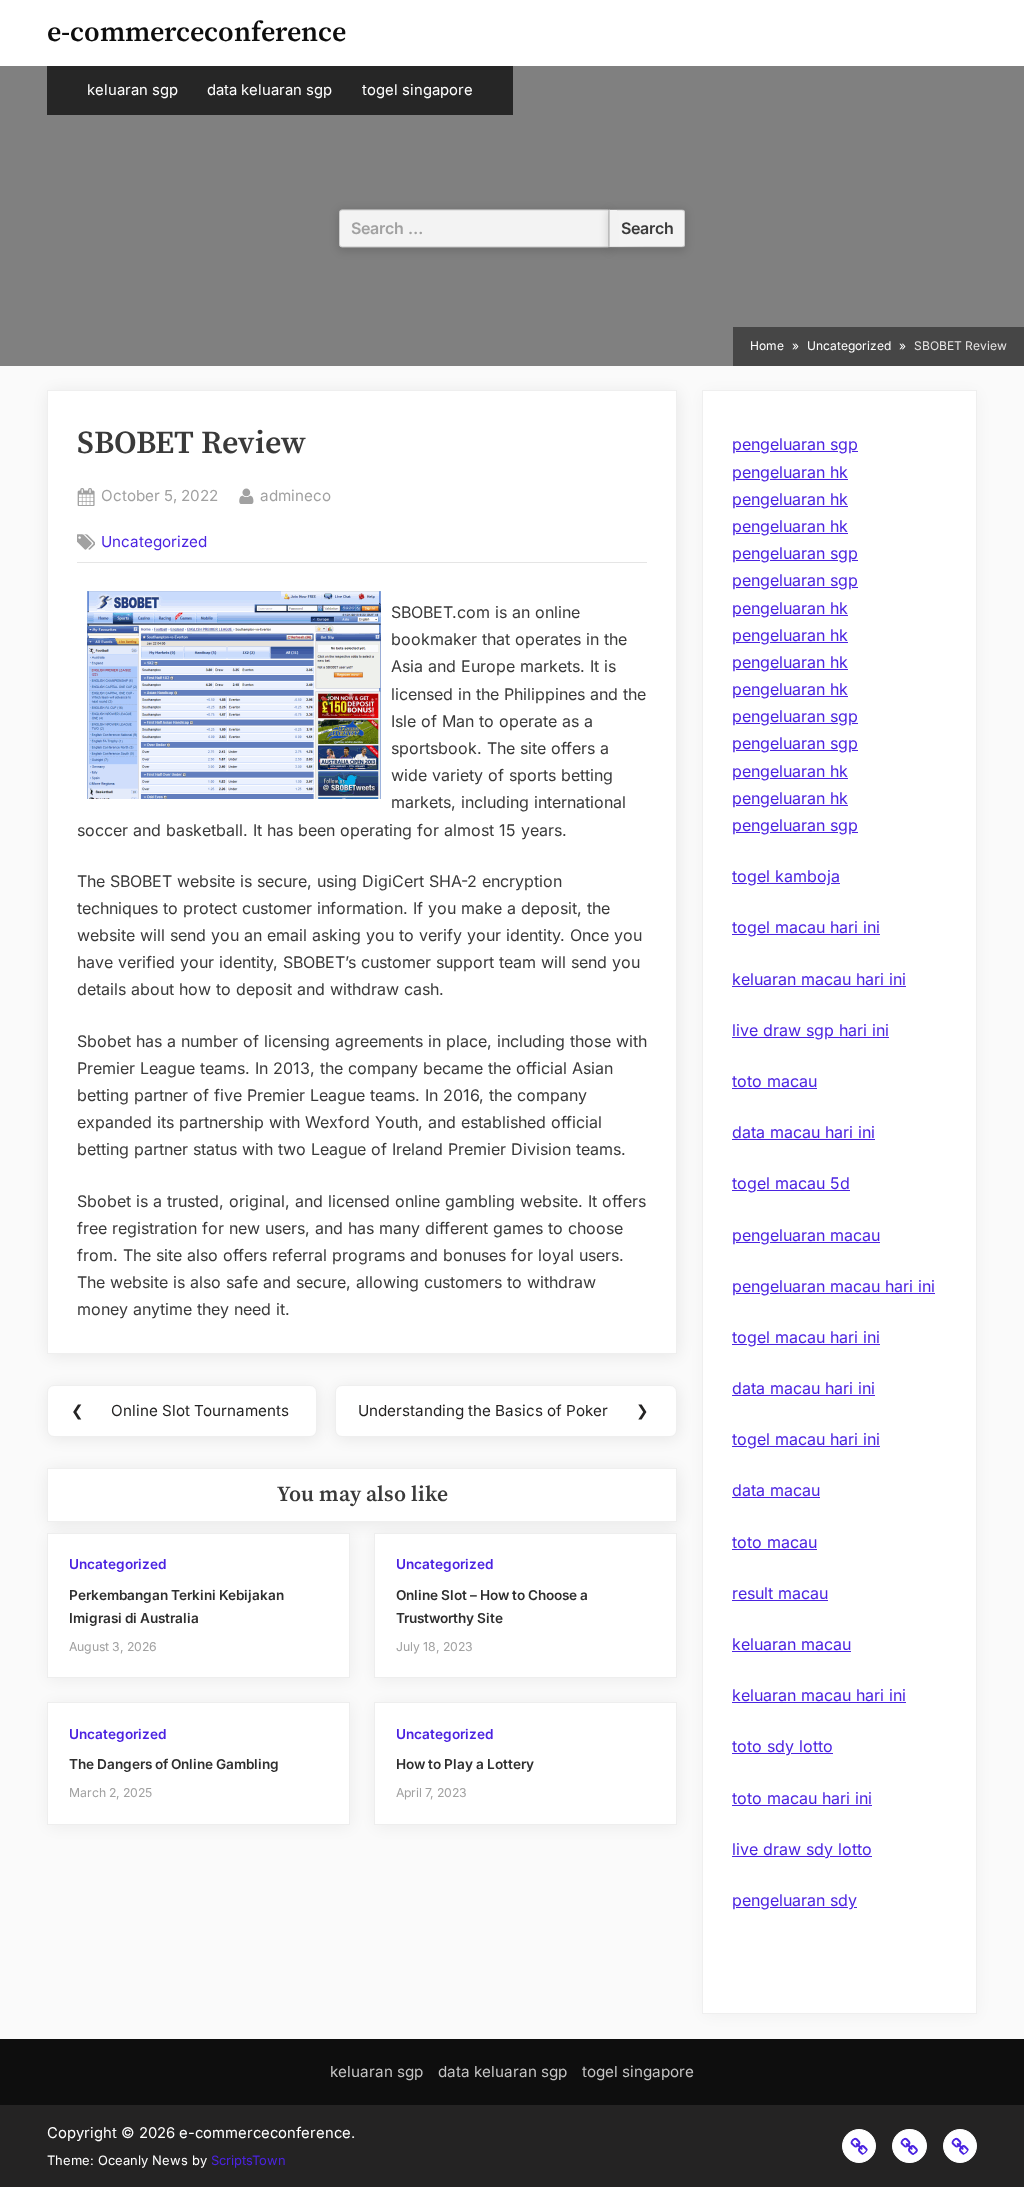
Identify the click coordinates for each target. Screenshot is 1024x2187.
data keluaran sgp (269, 90)
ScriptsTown (248, 2160)
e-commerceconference (196, 32)
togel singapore (417, 90)
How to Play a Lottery (465, 1764)
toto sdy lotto (782, 1746)
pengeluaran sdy (794, 1900)
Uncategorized (154, 541)
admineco (295, 495)
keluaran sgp (132, 90)
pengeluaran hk (790, 472)
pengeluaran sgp (795, 444)
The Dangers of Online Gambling (174, 1764)
